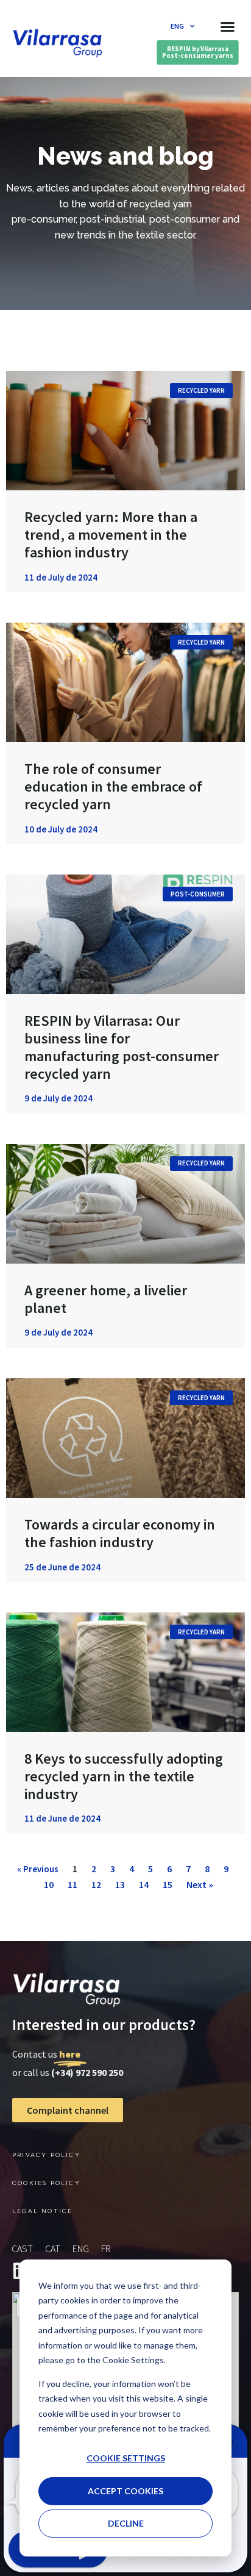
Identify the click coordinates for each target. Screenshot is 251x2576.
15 (168, 1884)
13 (120, 1884)
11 (72, 1884)
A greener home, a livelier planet (106, 1299)
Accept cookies (125, 2491)
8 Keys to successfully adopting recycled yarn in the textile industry (124, 1776)
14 (144, 1884)
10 (49, 1884)
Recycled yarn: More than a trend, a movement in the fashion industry (111, 535)
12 (96, 1884)
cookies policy (46, 2183)
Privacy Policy (46, 2155)
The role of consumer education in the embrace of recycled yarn (113, 786)
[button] (227, 26)
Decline (126, 2523)
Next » (200, 1884)
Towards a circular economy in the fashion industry (120, 1533)
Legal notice (42, 2211)
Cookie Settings (126, 2458)
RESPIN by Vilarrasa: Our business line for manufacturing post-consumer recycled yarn (122, 1047)
